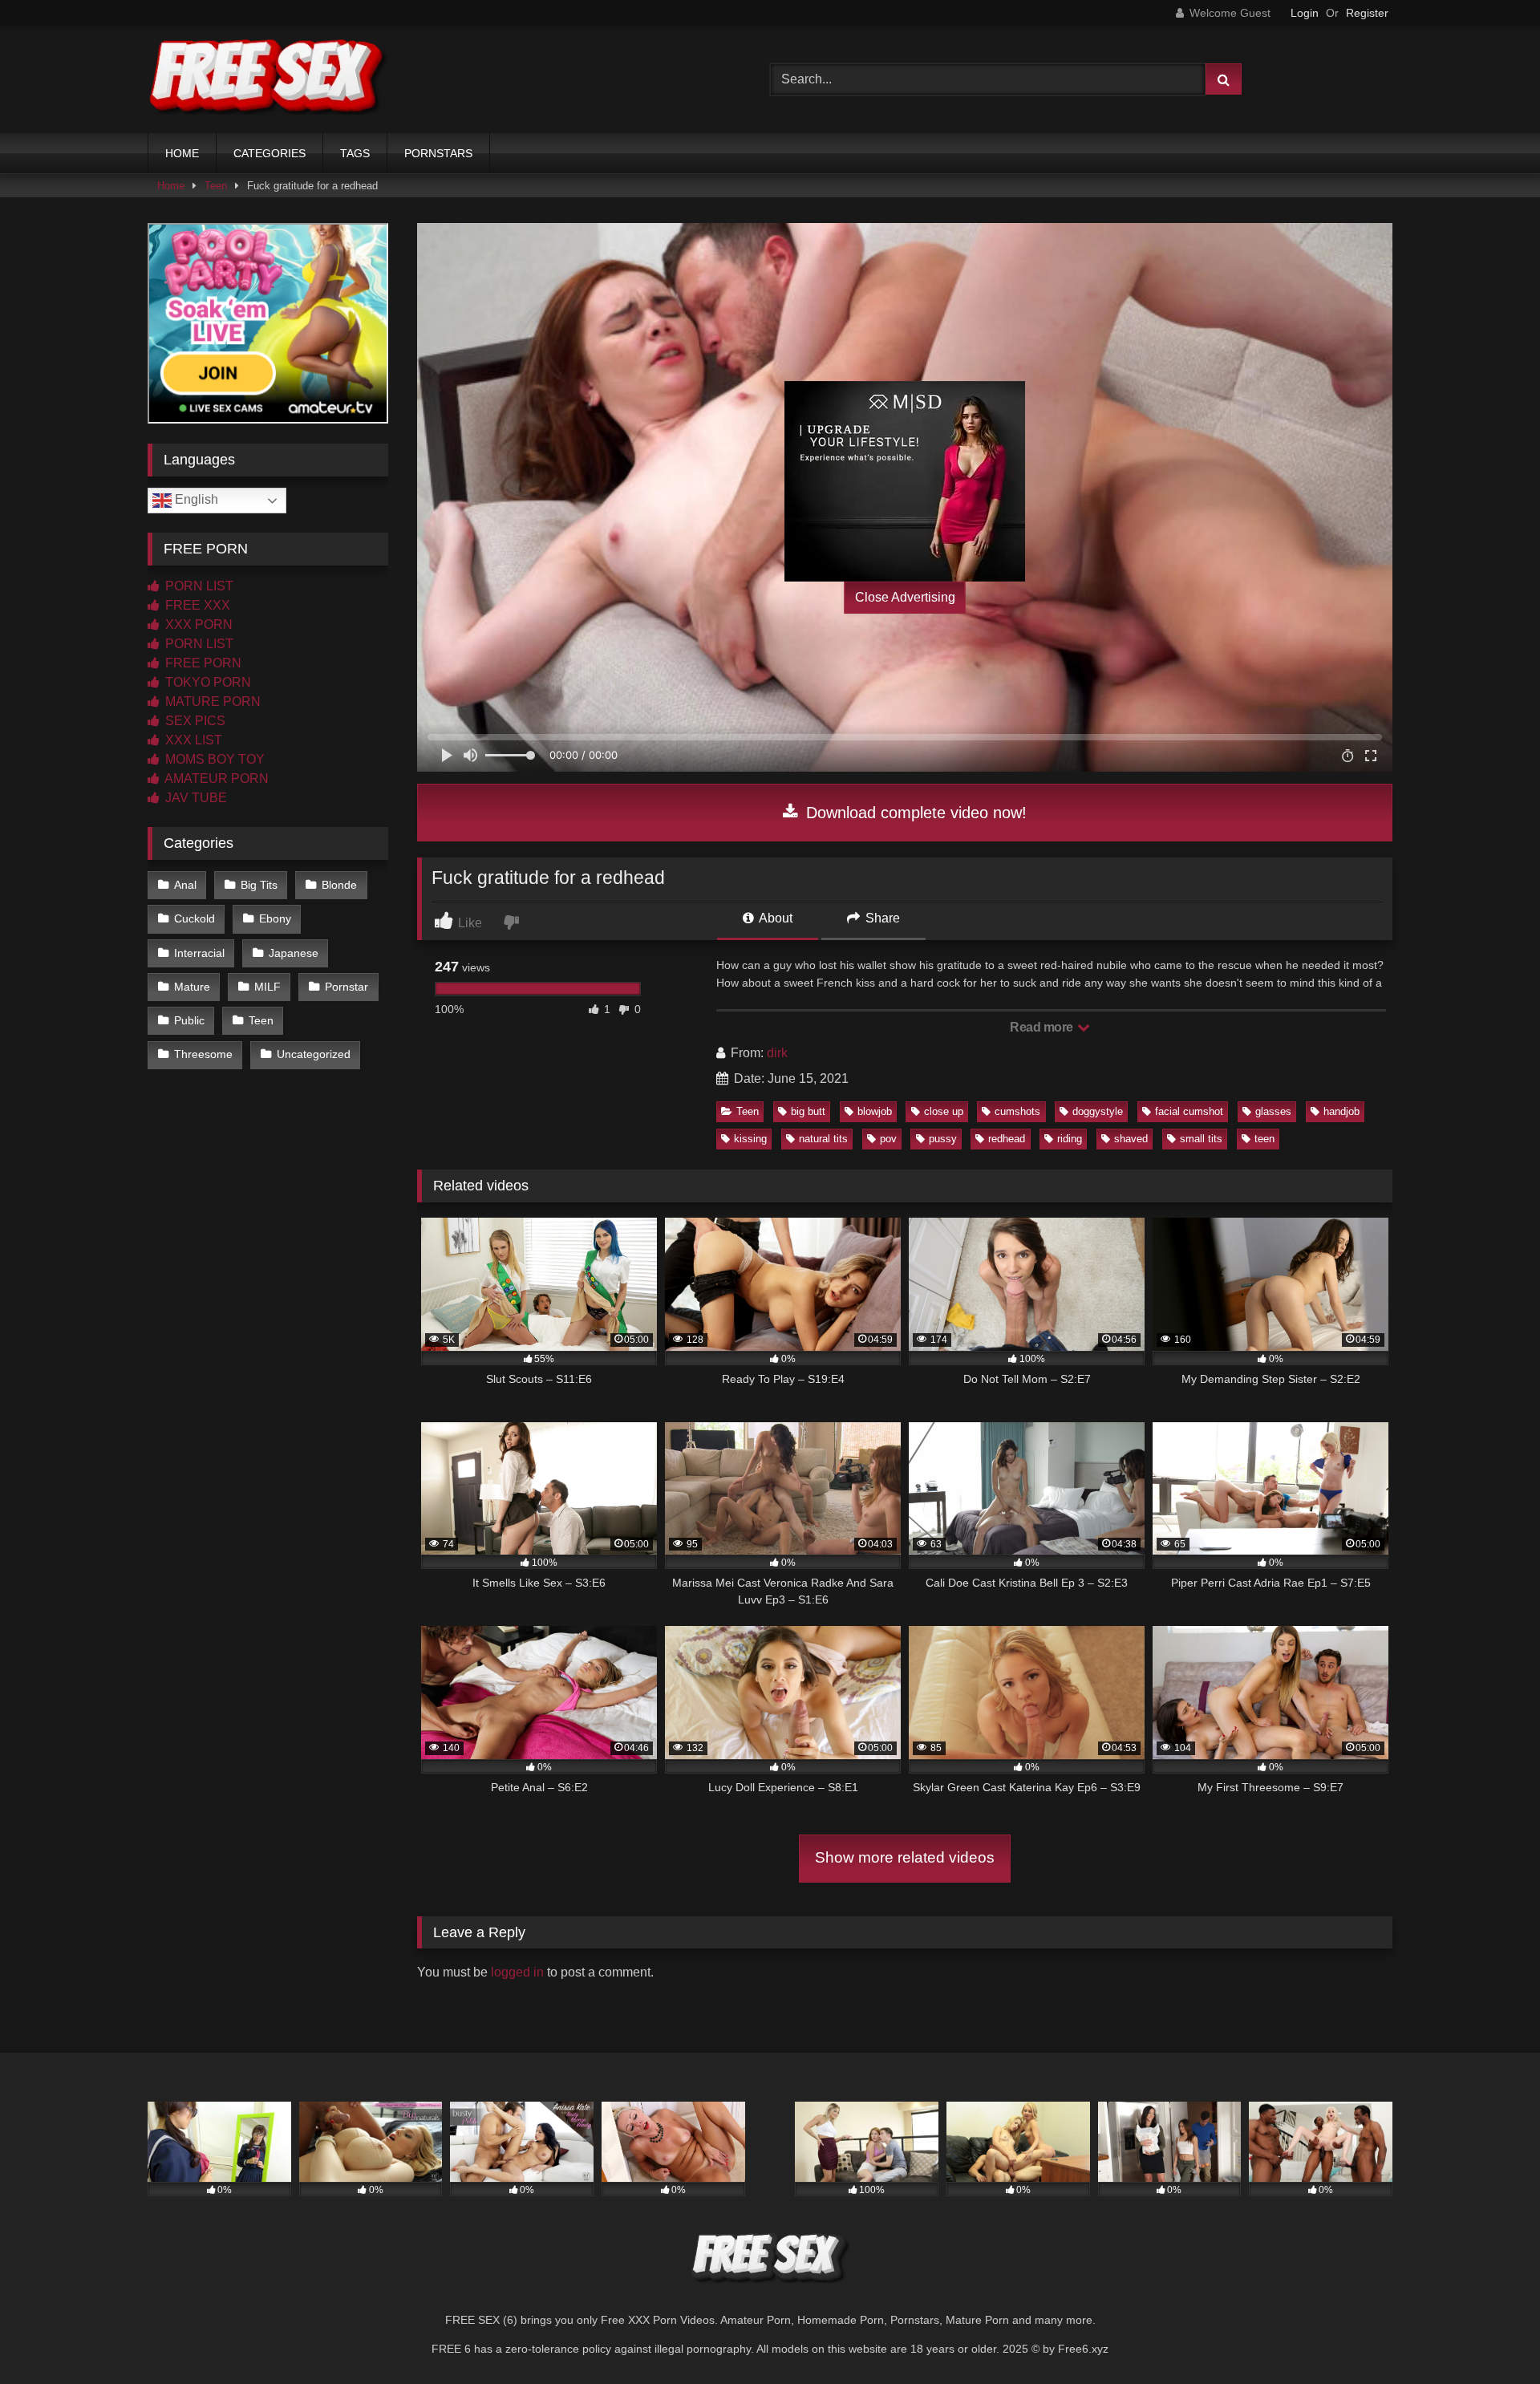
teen (1264, 1139)
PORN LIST (198, 586)
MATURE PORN (211, 701)
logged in (517, 1972)
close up (944, 1111)
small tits (1201, 1139)
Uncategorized (314, 1054)
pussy (943, 1139)
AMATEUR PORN (215, 778)
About (774, 918)
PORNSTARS (438, 153)
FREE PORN (202, 663)
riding (1070, 1139)
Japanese (294, 953)
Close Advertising (905, 597)
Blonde (339, 885)
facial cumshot (1189, 1111)
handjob (1341, 1111)
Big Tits (259, 885)
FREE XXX (196, 605)
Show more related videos (905, 1857)
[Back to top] (1490, 2336)
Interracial (199, 953)
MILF (267, 987)
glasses (1273, 1111)
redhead (1007, 1139)
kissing (750, 1139)
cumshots (1017, 1111)
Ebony (275, 918)
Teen (216, 186)
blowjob (875, 1111)
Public (189, 1020)
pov (888, 1139)
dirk (777, 1053)
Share (881, 918)
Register (1367, 13)
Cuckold (195, 918)
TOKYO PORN (207, 682)
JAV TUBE (195, 798)
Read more (1043, 1027)
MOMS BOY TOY (213, 759)
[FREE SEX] (268, 79)
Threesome (203, 1054)
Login (1305, 13)
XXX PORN (197, 624)
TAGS (355, 153)
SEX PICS (194, 721)
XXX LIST (192, 740)
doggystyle (1098, 1111)
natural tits (823, 1139)
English (195, 499)
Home (171, 186)
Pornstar (346, 987)
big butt (808, 1111)
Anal (185, 885)
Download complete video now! (914, 813)
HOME (182, 153)
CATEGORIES (269, 153)
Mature (192, 987)
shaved (1131, 1139)
